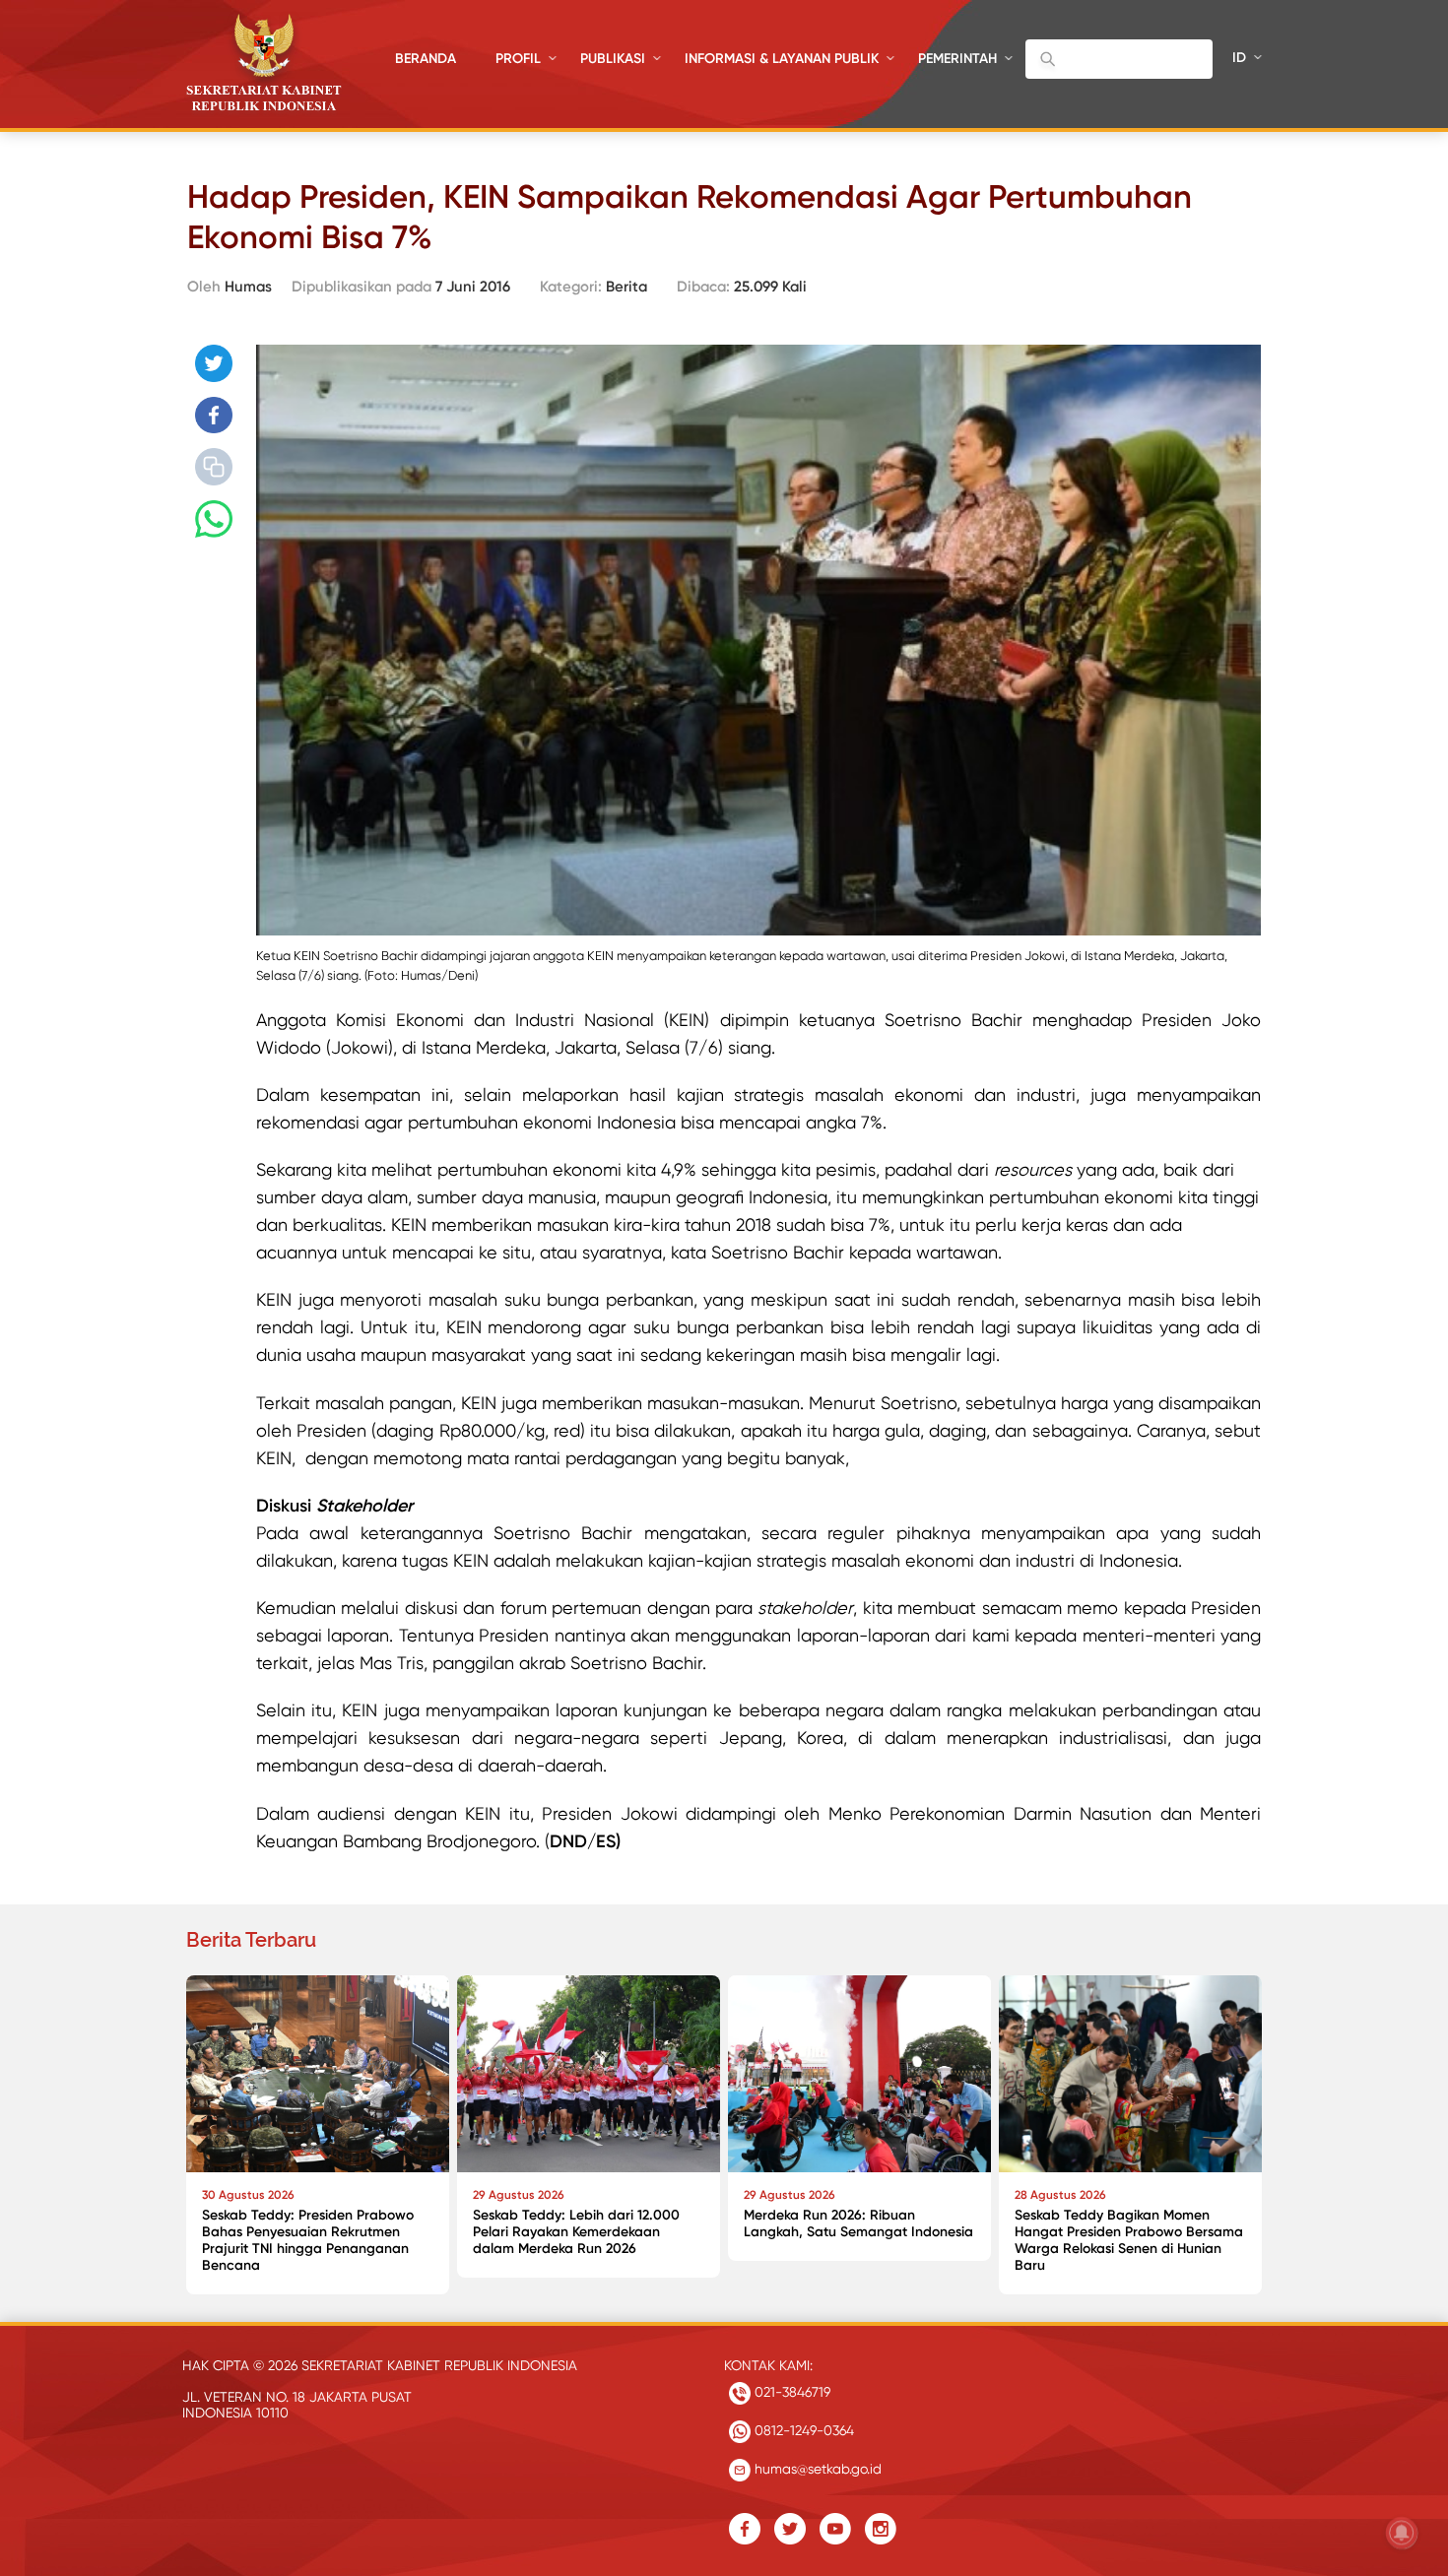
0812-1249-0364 (802, 2430)
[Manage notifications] (1402, 2533)
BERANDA (426, 59)
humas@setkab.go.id (816, 2469)
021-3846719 (790, 2392)
